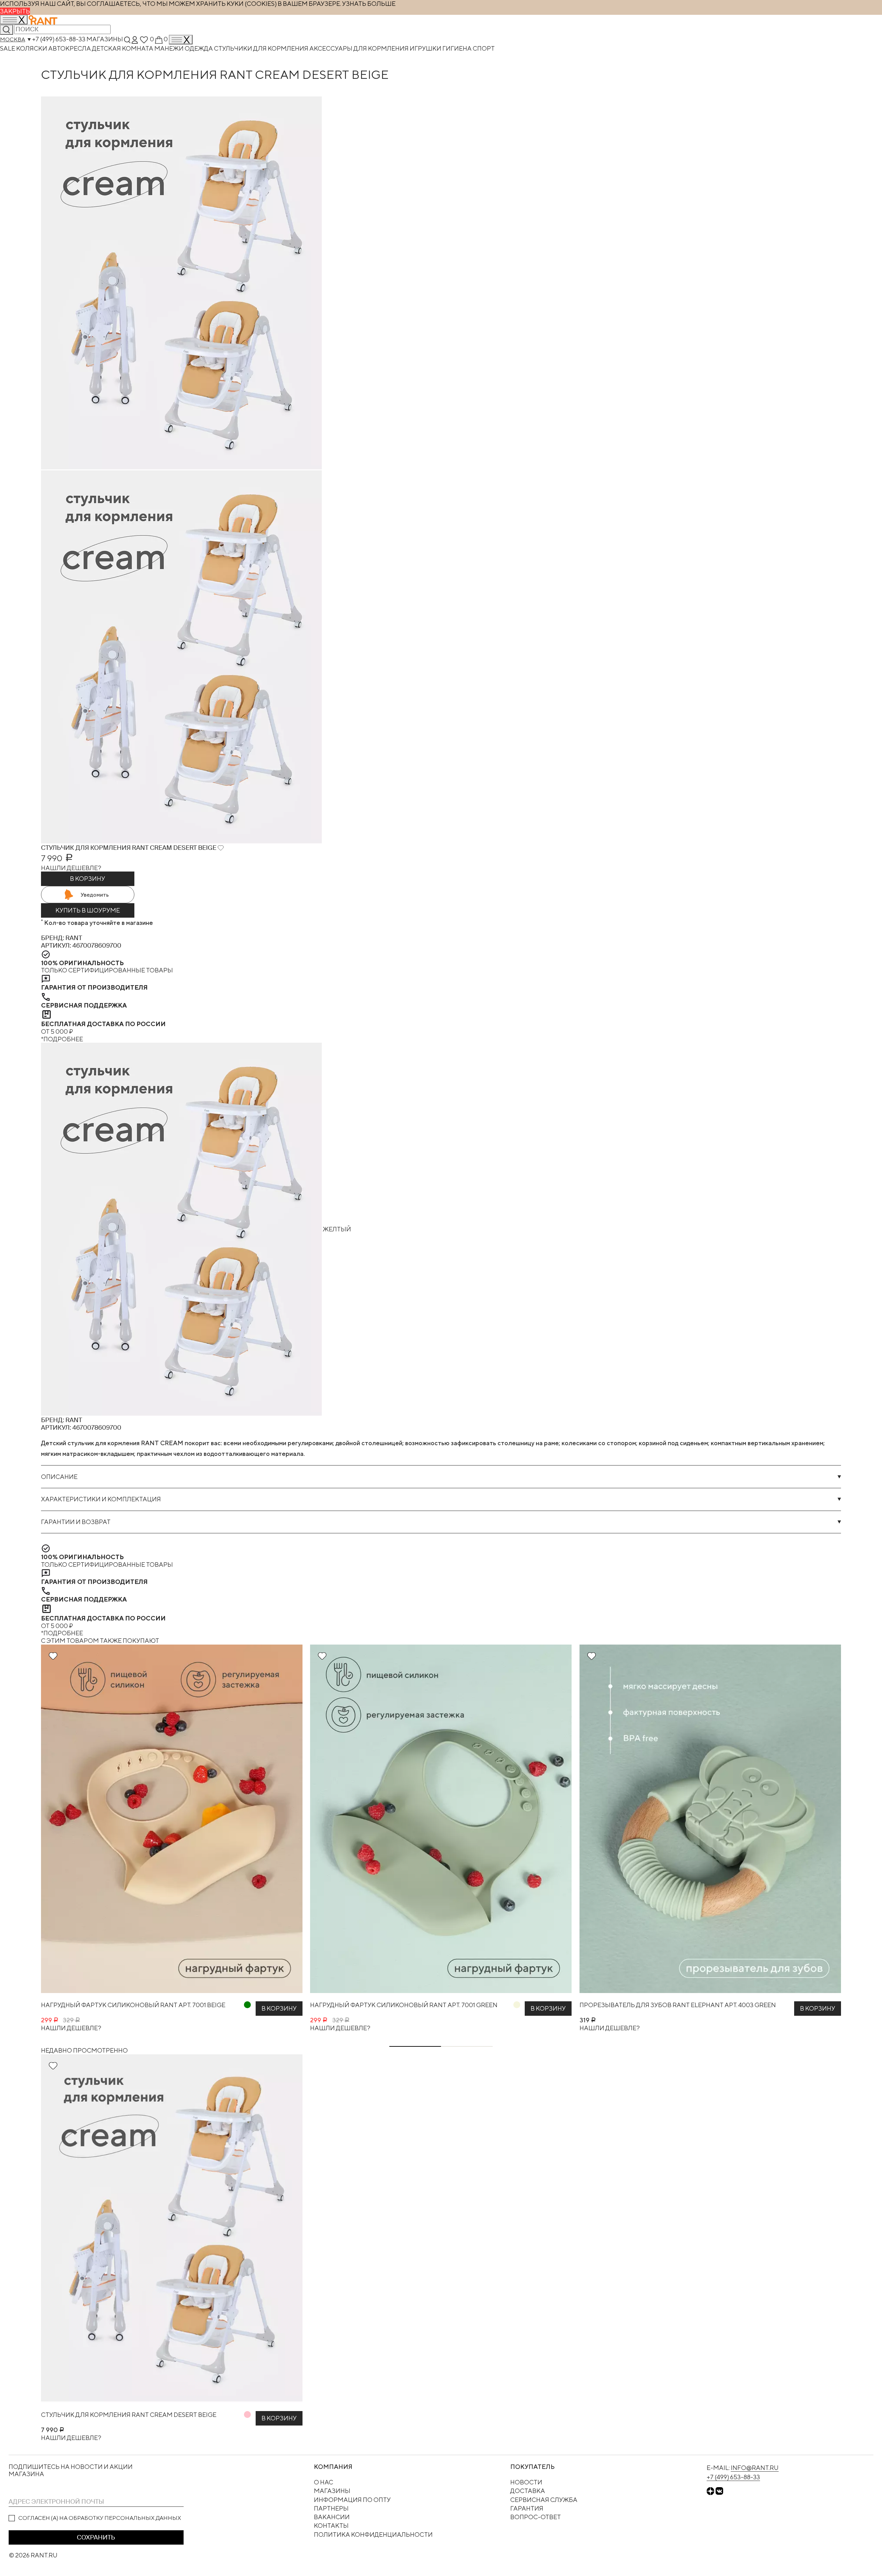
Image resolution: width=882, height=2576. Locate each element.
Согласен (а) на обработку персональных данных (100, 2518)
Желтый (336, 1229)
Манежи (170, 48)
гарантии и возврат (76, 1522)
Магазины (105, 39)
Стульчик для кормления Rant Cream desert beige (129, 2415)
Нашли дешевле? (71, 868)
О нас (324, 2482)
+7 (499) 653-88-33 (59, 39)
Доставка (528, 2491)
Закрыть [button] (15, 11)
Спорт (484, 48)
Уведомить (95, 895)
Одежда (199, 48)
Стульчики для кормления (262, 48)
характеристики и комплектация (101, 1499)
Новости (526, 2482)
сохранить (96, 2537)
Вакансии (332, 2517)
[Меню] (181, 40)
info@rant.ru (755, 2468)
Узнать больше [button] (369, 4)
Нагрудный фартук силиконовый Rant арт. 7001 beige (133, 2005)
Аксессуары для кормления (360, 48)
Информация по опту (352, 2500)
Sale (8, 48)
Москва (13, 39)
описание (59, 1477)
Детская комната (123, 48)
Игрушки (426, 48)
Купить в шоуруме (88, 910)
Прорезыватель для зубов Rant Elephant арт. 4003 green (678, 2005)
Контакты (331, 2526)
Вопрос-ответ (536, 2517)
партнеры (331, 2508)
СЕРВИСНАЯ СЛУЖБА (544, 2500)
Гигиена (458, 48)
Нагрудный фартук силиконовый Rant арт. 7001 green (404, 2005)
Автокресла (70, 48)
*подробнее (62, 1039)
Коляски (32, 48)
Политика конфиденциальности (373, 2535)
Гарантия (527, 2508)
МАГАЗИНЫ (332, 2491)
